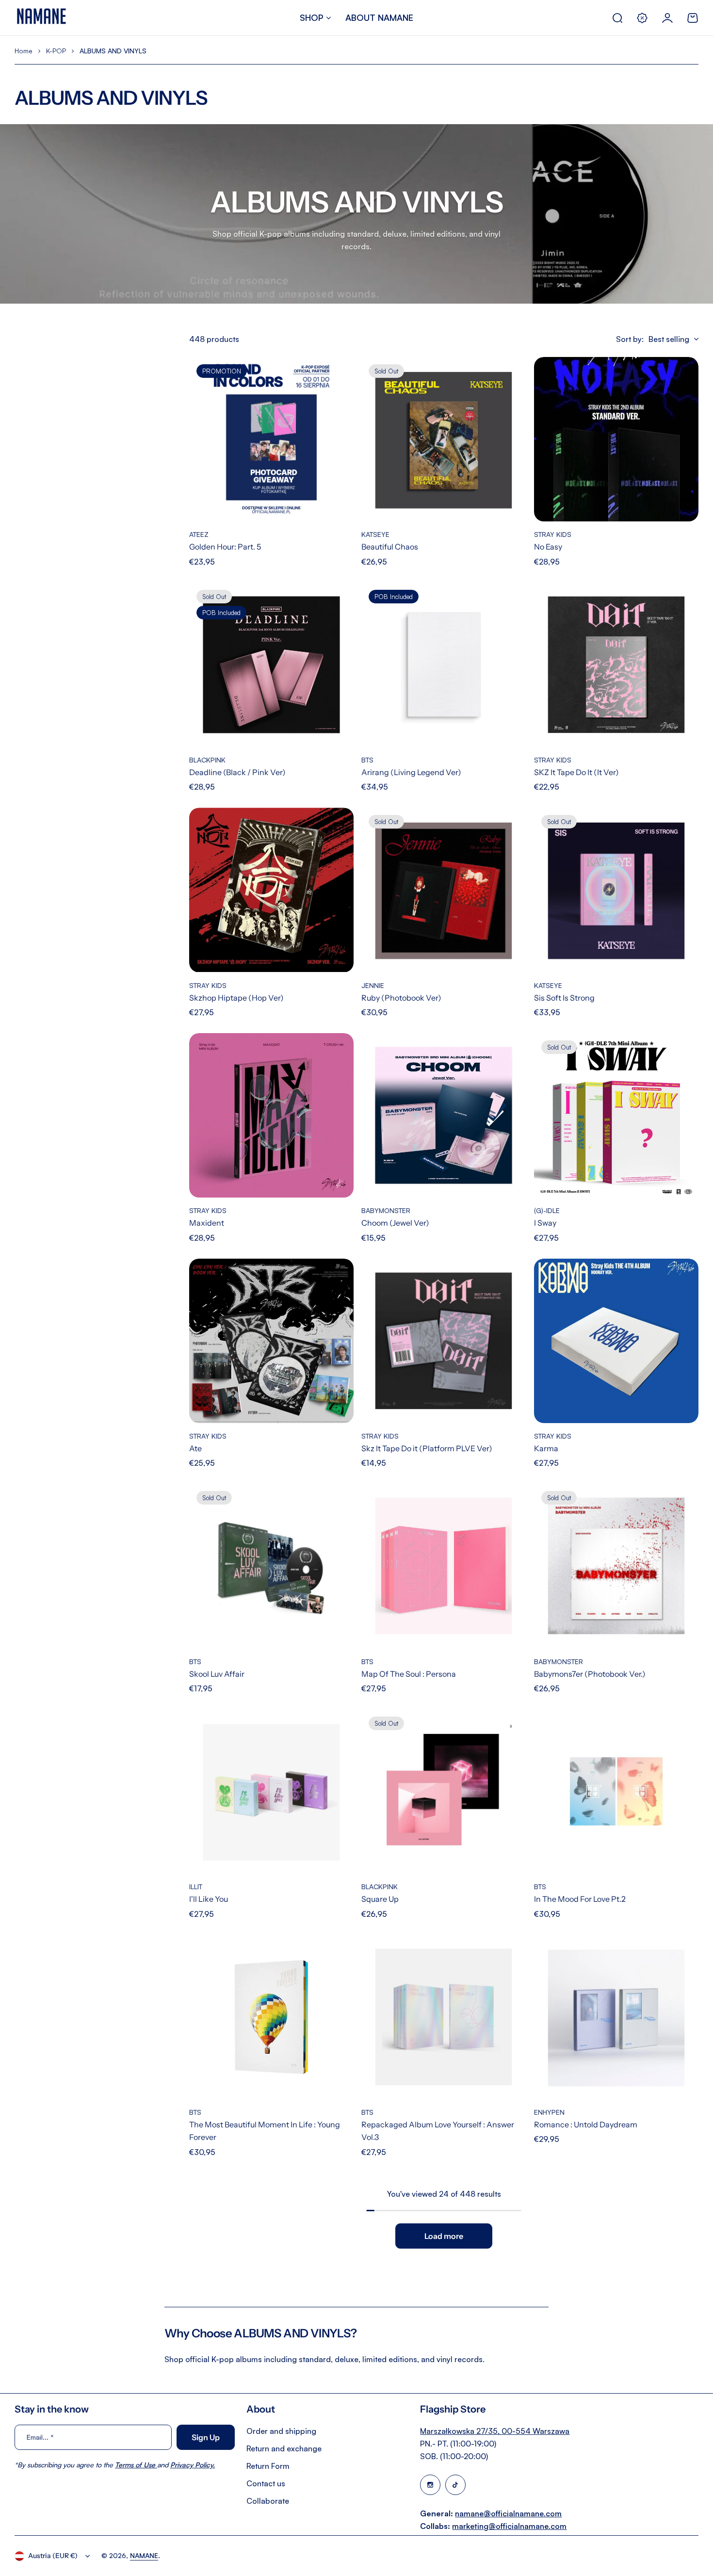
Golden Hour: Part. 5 (225, 547)
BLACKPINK (207, 760)
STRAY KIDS (553, 534)
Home (24, 51)
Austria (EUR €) (53, 2556)
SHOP (312, 17)
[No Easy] (616, 439)
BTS (367, 760)
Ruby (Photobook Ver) (401, 998)
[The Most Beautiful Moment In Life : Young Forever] (271, 2017)
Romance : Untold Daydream (586, 2124)
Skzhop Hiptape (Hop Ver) (236, 998)
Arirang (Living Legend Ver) (411, 772)
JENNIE (373, 985)
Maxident (207, 1223)
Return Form (268, 2466)
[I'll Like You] (271, 1791)
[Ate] (271, 1341)
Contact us (266, 2483)
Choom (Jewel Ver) (395, 1223)
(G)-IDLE (547, 1210)
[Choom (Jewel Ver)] (444, 1115)
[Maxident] (271, 1115)
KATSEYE (375, 534)
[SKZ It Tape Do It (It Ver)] (616, 665)
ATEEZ (199, 534)
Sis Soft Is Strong (564, 998)
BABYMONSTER (386, 1210)
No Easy (548, 547)
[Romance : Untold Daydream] (616, 2017)
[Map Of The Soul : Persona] (444, 1566)
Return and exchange (284, 2448)
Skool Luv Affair (217, 1674)
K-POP (56, 51)
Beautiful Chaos (390, 547)
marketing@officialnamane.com (509, 2526)
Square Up (380, 1899)
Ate (195, 1448)
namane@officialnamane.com (508, 2513)
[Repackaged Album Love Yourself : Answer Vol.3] (444, 2017)
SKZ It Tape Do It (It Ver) (576, 772)
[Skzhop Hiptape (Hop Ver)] (271, 890)
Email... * (40, 2437)
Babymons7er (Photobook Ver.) (590, 1674)
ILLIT (196, 1887)
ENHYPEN (549, 2112)
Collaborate (268, 2501)
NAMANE (144, 2555)
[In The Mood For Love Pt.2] (616, 1791)
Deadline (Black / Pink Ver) (237, 772)
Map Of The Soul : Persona (409, 1674)
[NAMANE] (41, 18)
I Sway (545, 1223)
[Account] (667, 18)
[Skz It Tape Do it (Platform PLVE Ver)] (444, 1341)
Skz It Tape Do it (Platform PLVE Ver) (427, 1448)
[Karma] (616, 1341)
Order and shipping (281, 2431)
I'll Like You (209, 1899)
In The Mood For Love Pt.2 (580, 1899)
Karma (546, 1448)
